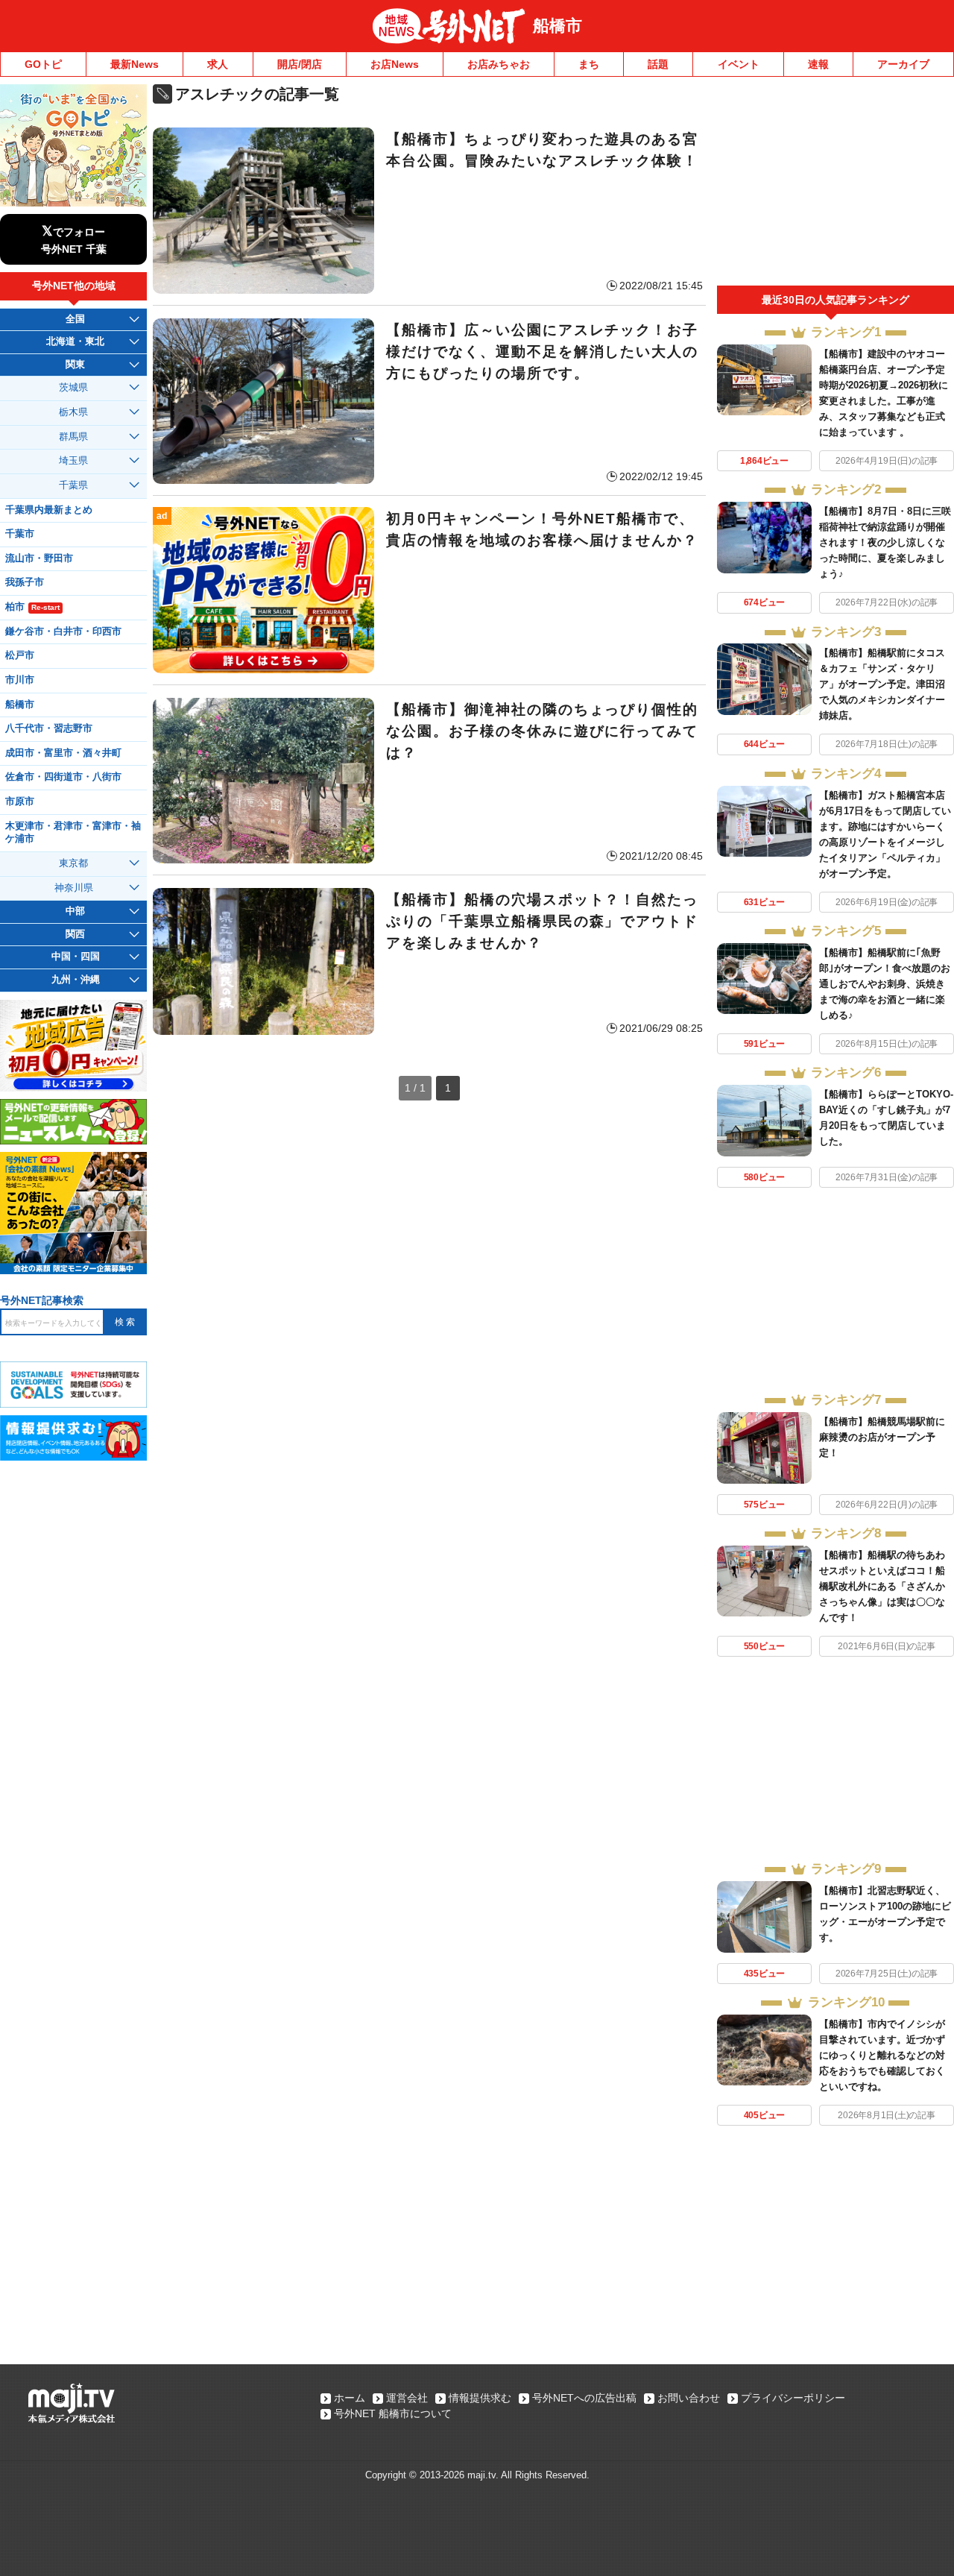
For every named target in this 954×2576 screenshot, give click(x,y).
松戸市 (20, 655)
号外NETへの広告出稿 (584, 2398)
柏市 (32, 607)
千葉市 (20, 534)
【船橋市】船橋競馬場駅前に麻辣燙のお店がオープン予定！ (882, 1437)
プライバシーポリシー (793, 2398)
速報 (818, 64)
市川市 (20, 680)
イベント (739, 64)
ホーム (350, 2398)
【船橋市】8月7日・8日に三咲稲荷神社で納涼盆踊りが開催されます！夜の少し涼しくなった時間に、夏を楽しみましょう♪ (885, 542)
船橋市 (557, 26)
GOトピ (43, 64)
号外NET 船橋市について (393, 2413)
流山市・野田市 (39, 558)
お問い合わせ (689, 2398)
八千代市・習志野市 (49, 728)
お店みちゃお (499, 64)
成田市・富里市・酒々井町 (63, 753)
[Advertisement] (835, 185)
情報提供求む (480, 2398)
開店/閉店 (300, 64)
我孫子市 (25, 582)
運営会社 (407, 2398)
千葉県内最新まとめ (49, 510)
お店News (395, 64)
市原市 (20, 802)
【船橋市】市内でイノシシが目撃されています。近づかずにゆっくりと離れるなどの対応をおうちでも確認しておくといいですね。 (882, 2055)
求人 (218, 64)
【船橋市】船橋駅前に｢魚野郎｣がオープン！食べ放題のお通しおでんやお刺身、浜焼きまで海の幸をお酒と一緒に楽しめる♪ (885, 984)
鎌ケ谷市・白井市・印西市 (63, 632)
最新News (135, 64)
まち (589, 64)
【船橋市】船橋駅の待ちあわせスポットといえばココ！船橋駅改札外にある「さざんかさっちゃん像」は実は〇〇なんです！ (882, 1586)
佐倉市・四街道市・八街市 (63, 777)
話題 (658, 64)
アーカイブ (903, 64)
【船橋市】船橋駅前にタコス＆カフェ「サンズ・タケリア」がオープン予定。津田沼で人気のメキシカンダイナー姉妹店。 (882, 684)
